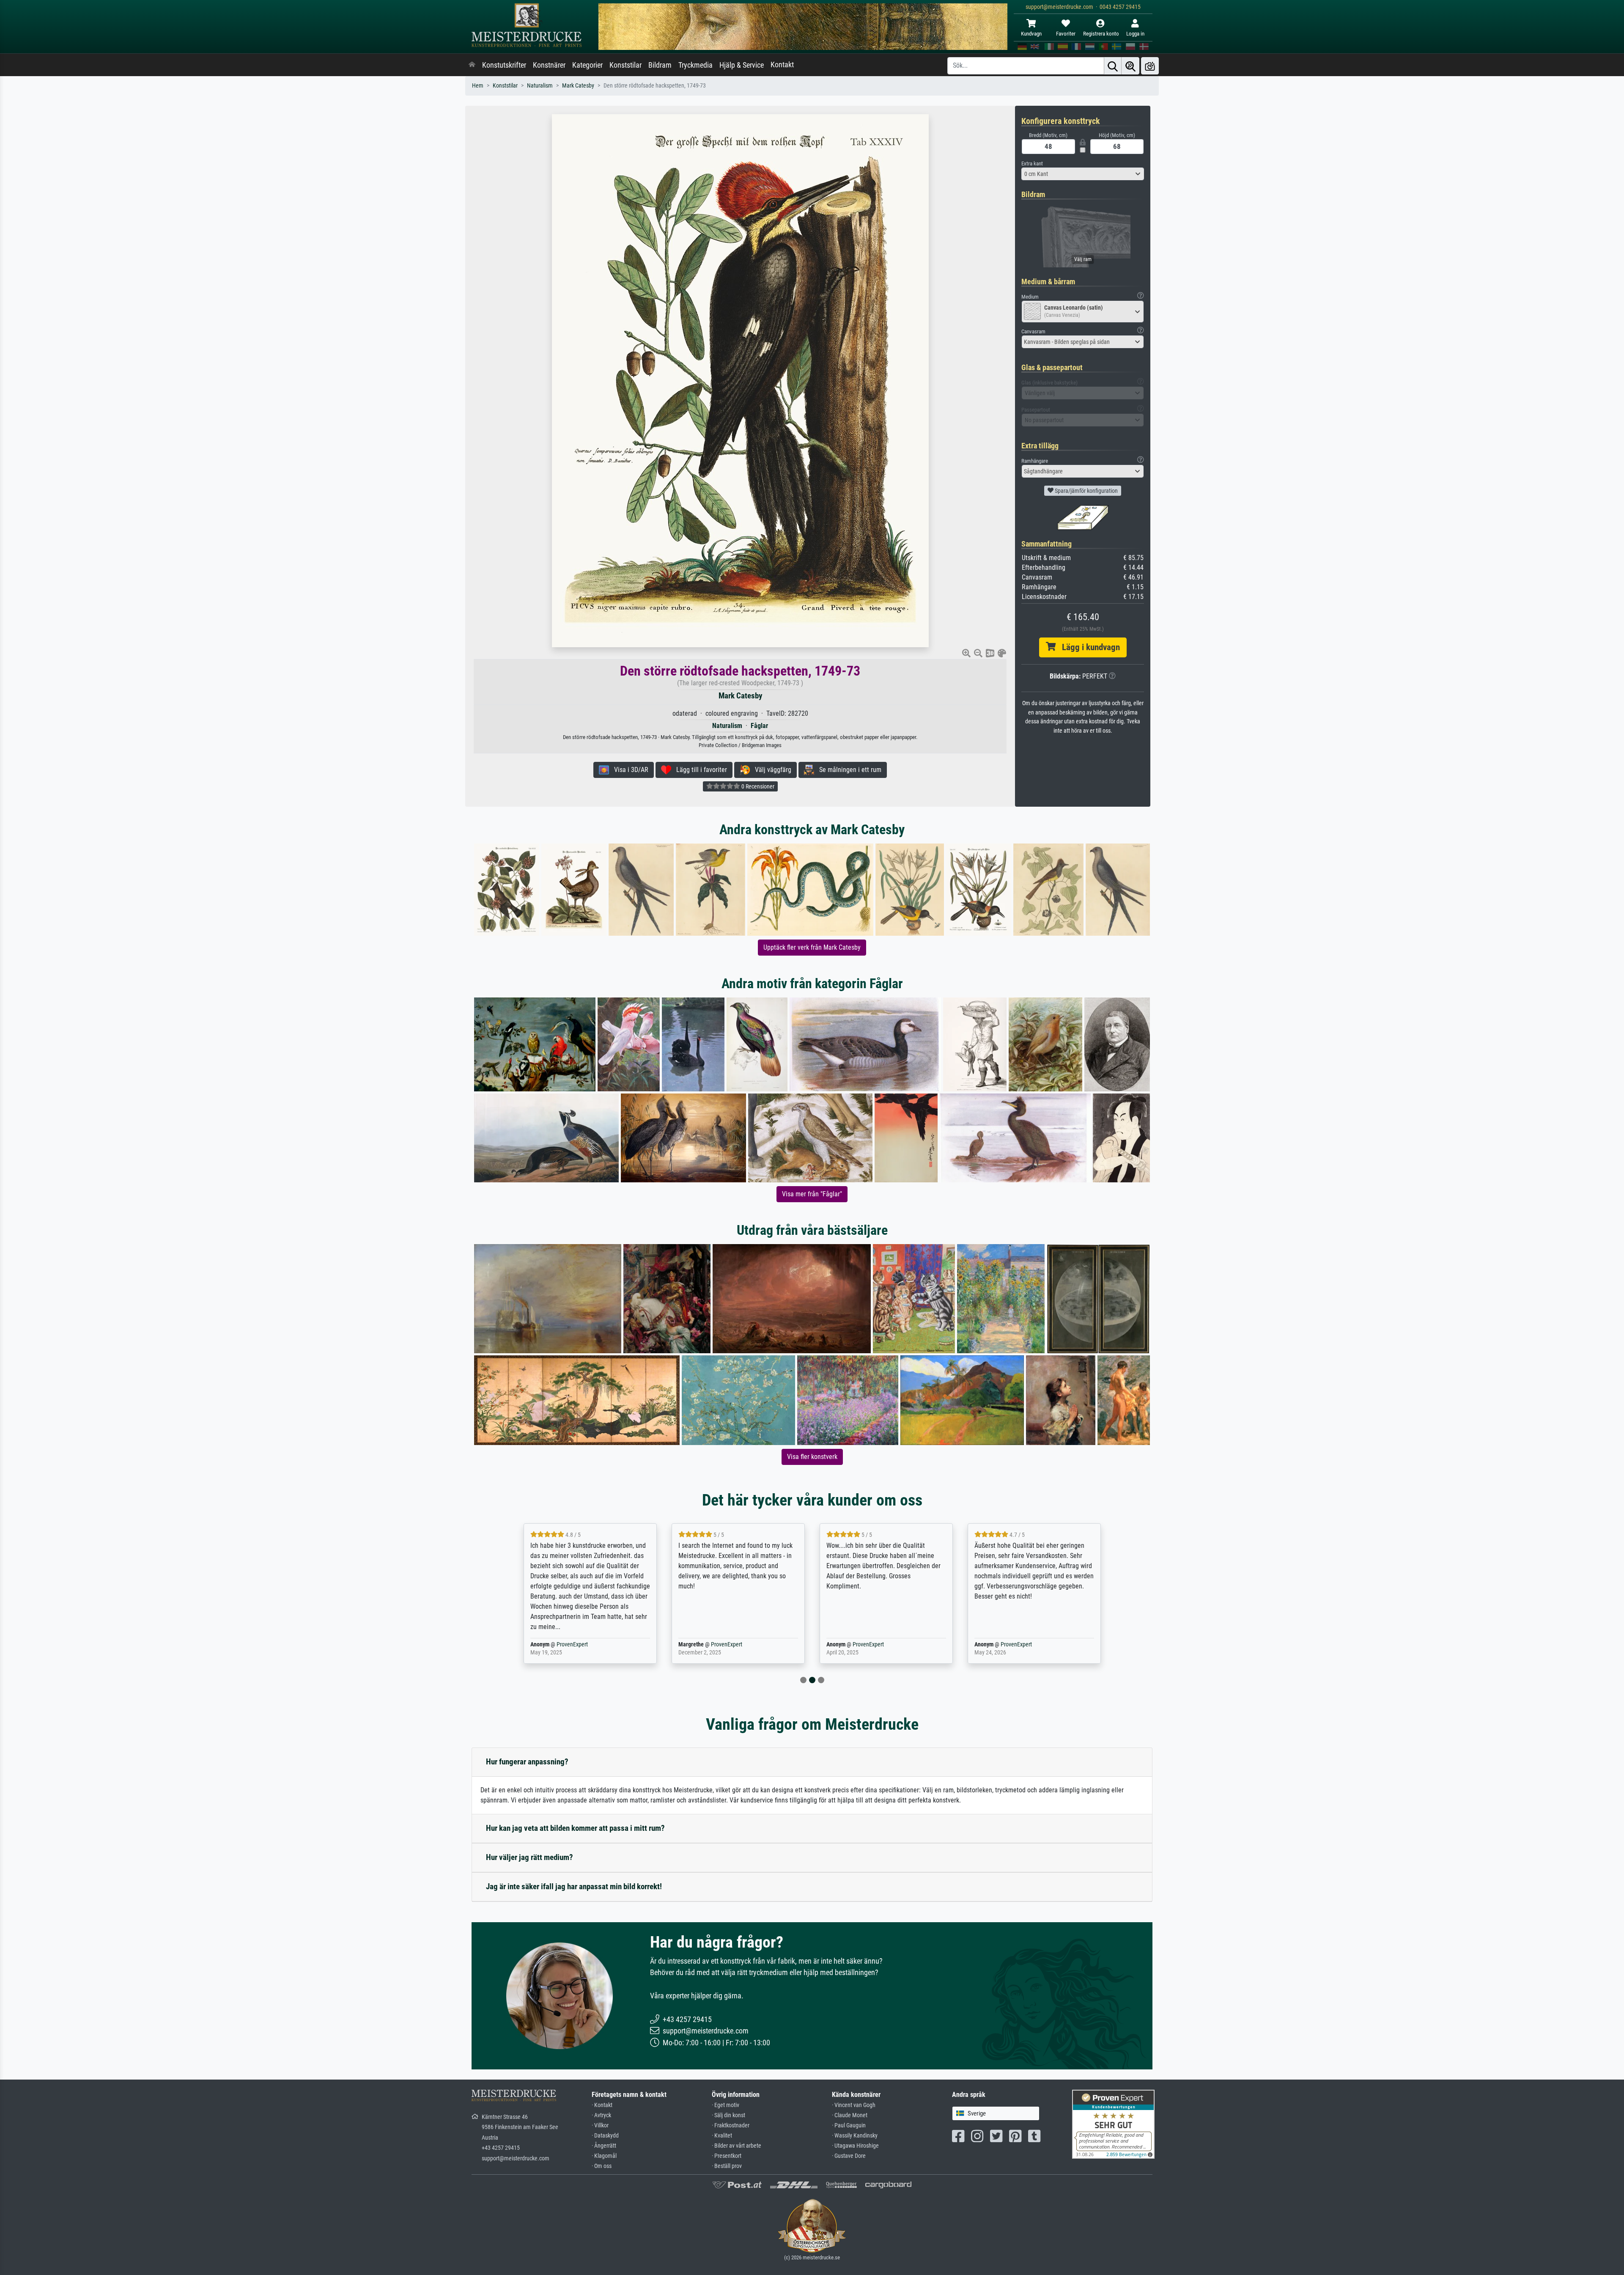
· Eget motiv (726, 2105)
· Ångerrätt (604, 2146)
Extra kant (1032, 163)
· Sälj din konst (728, 2115)
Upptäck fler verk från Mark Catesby (812, 947)
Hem (478, 86)
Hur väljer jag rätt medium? (529, 1857)
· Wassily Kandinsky (855, 2136)
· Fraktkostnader (731, 2125)
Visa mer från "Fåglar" (812, 1194)
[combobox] (1083, 174)
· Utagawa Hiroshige (855, 2146)
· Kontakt (602, 2105)
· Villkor (600, 2125)
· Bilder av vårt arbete (737, 2146)
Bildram (660, 65)
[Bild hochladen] (1150, 66)
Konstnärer (549, 65)
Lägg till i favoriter (699, 770)
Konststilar (625, 65)
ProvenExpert (564, 1644)
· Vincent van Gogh (854, 2105)
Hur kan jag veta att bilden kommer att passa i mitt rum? (575, 1828)
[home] (472, 65)
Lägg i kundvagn (1088, 647)
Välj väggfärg (771, 770)
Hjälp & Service (742, 65)
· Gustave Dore (849, 2156)
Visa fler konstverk (812, 1457)
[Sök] (1113, 66)
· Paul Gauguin (849, 2125)
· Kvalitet (722, 2136)
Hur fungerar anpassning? (527, 1762)
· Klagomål (604, 2156)
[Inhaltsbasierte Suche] (1130, 66)
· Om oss (602, 2166)
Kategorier (587, 65)
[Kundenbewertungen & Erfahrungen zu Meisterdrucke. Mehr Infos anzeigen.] (1113, 2123)
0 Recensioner (757, 786)
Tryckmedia (695, 65)
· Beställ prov (727, 2166)
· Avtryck (601, 2115)
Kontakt (782, 65)
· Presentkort (727, 2156)
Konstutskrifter (504, 65)
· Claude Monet (850, 2115)
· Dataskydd (605, 2136)
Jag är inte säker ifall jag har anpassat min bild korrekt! (574, 1886)
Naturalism (540, 86)
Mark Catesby (578, 86)
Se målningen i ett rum (848, 770)
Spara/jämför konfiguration (1086, 491)
